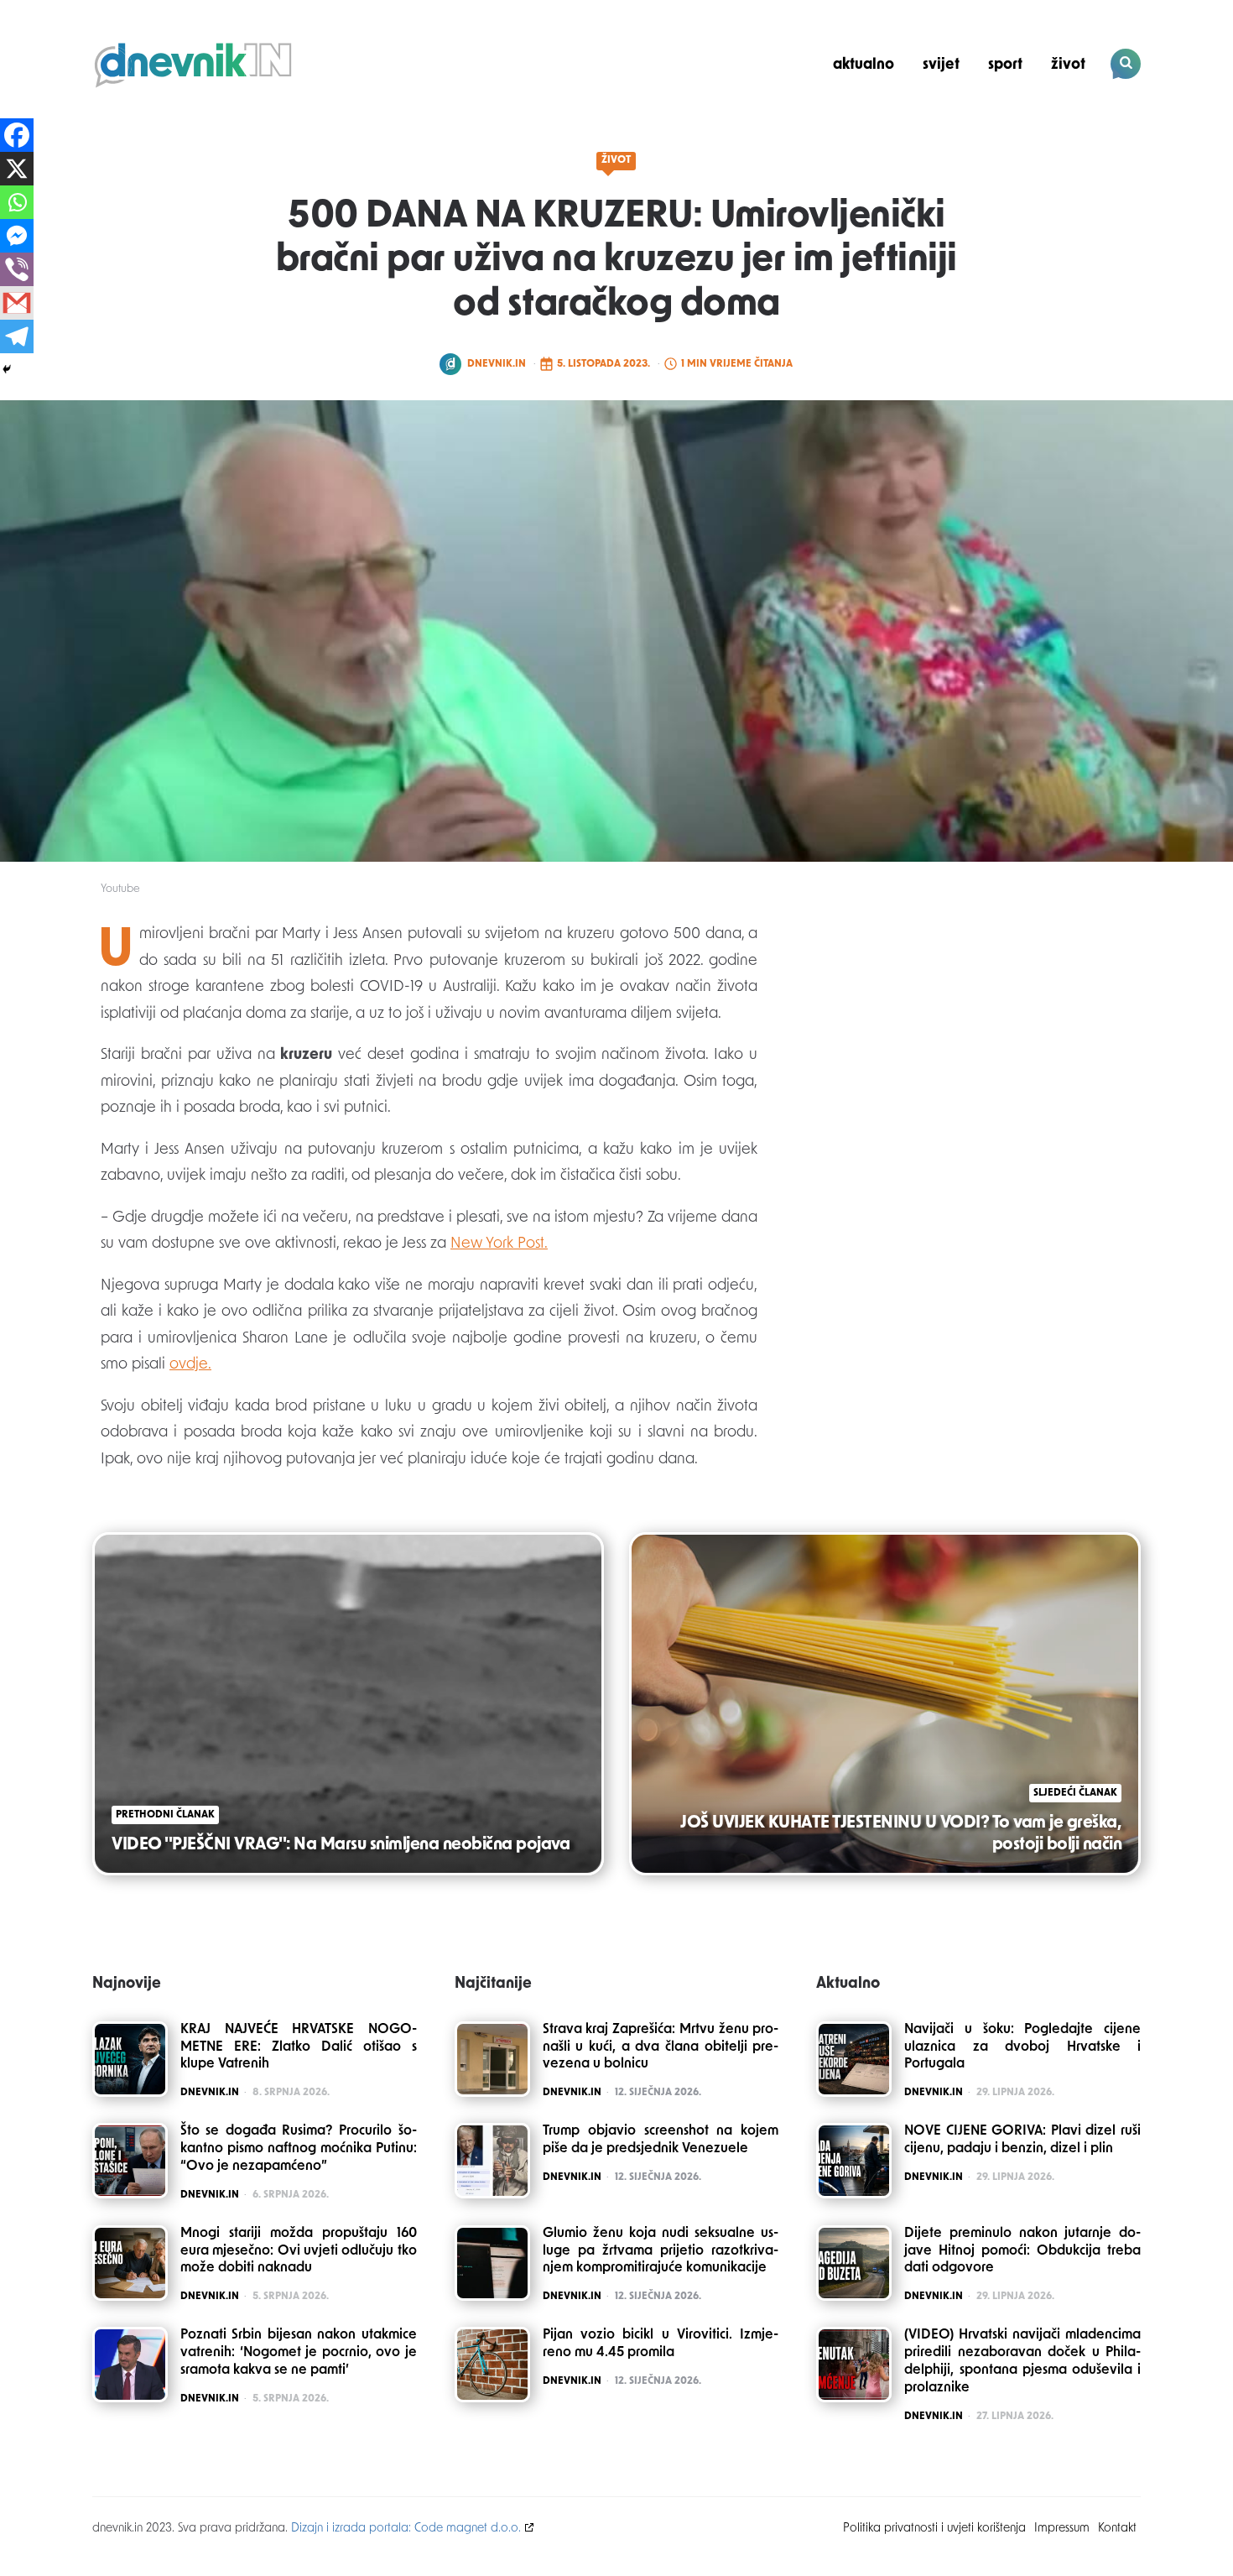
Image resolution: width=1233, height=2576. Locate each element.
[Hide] (7, 369)
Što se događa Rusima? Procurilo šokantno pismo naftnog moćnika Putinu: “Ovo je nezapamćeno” (299, 2149)
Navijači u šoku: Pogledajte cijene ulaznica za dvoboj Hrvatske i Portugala (1022, 2047)
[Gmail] (17, 303)
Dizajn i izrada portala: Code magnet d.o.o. (406, 2529)
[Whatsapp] (17, 202)
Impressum (1062, 2529)
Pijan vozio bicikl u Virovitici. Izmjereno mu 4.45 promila (661, 2344)
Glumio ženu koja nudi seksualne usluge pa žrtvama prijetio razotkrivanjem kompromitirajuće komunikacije (661, 2251)
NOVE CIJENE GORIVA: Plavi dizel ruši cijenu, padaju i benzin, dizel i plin (1022, 2140)
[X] (17, 169)
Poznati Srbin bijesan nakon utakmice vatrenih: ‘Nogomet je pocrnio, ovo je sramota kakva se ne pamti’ (299, 2353)
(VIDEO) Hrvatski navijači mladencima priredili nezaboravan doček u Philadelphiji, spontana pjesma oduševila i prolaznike (1022, 2361)
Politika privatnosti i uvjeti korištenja (934, 2529)
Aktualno (864, 65)
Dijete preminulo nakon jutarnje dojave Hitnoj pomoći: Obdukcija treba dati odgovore (1022, 2251)
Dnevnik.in (497, 364)
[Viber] (17, 269)
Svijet (941, 65)
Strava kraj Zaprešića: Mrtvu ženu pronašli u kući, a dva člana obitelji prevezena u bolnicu (661, 2047)
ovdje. (190, 1365)
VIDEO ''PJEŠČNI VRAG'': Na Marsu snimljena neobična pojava (341, 1845)
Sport (1005, 65)
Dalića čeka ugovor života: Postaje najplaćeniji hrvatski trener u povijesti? (1027, 123)
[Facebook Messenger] (17, 236)
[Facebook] (17, 135)
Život (1068, 65)
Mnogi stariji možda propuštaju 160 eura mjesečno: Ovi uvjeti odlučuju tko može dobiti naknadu (299, 2251)
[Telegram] (17, 336)
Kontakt (1117, 2529)
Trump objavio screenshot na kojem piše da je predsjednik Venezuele (661, 2140)
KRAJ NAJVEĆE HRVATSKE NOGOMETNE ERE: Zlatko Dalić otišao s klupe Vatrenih (299, 2047)
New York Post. (499, 1244)
